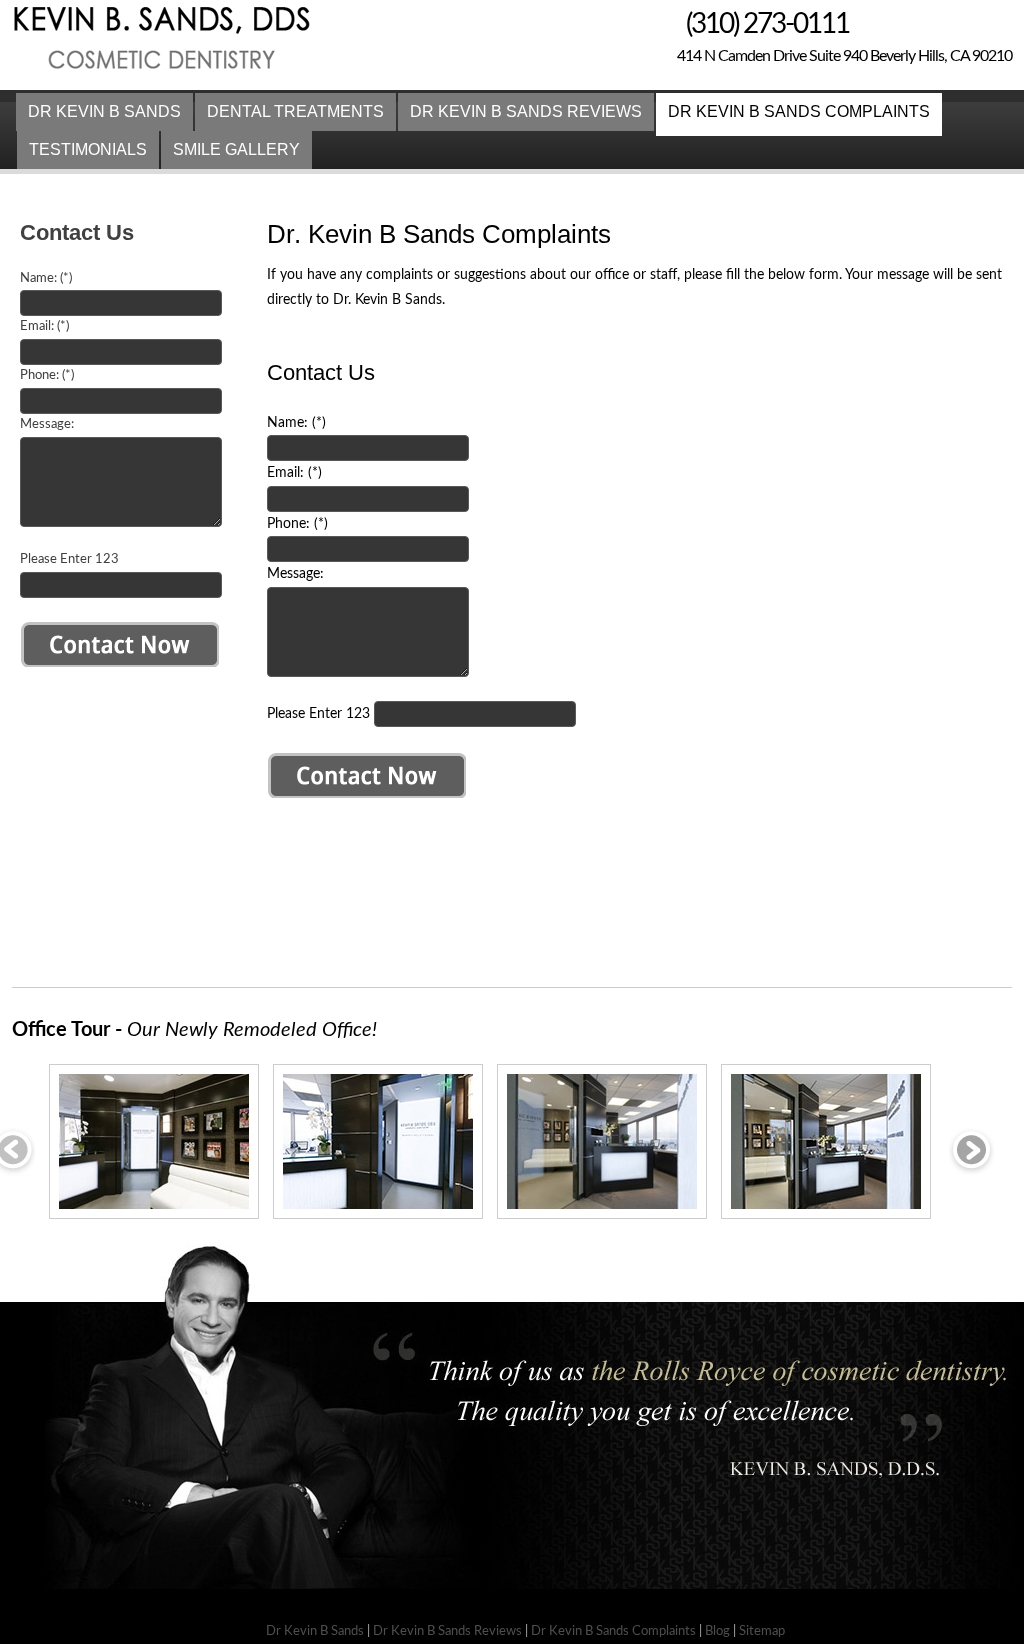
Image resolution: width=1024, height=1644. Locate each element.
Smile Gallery (236, 149)
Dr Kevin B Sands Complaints (799, 111)
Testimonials (88, 149)
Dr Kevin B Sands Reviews (526, 111)
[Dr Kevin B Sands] (165, 76)
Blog (717, 1631)
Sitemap (762, 1631)
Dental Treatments (295, 111)
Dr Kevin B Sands (104, 111)
